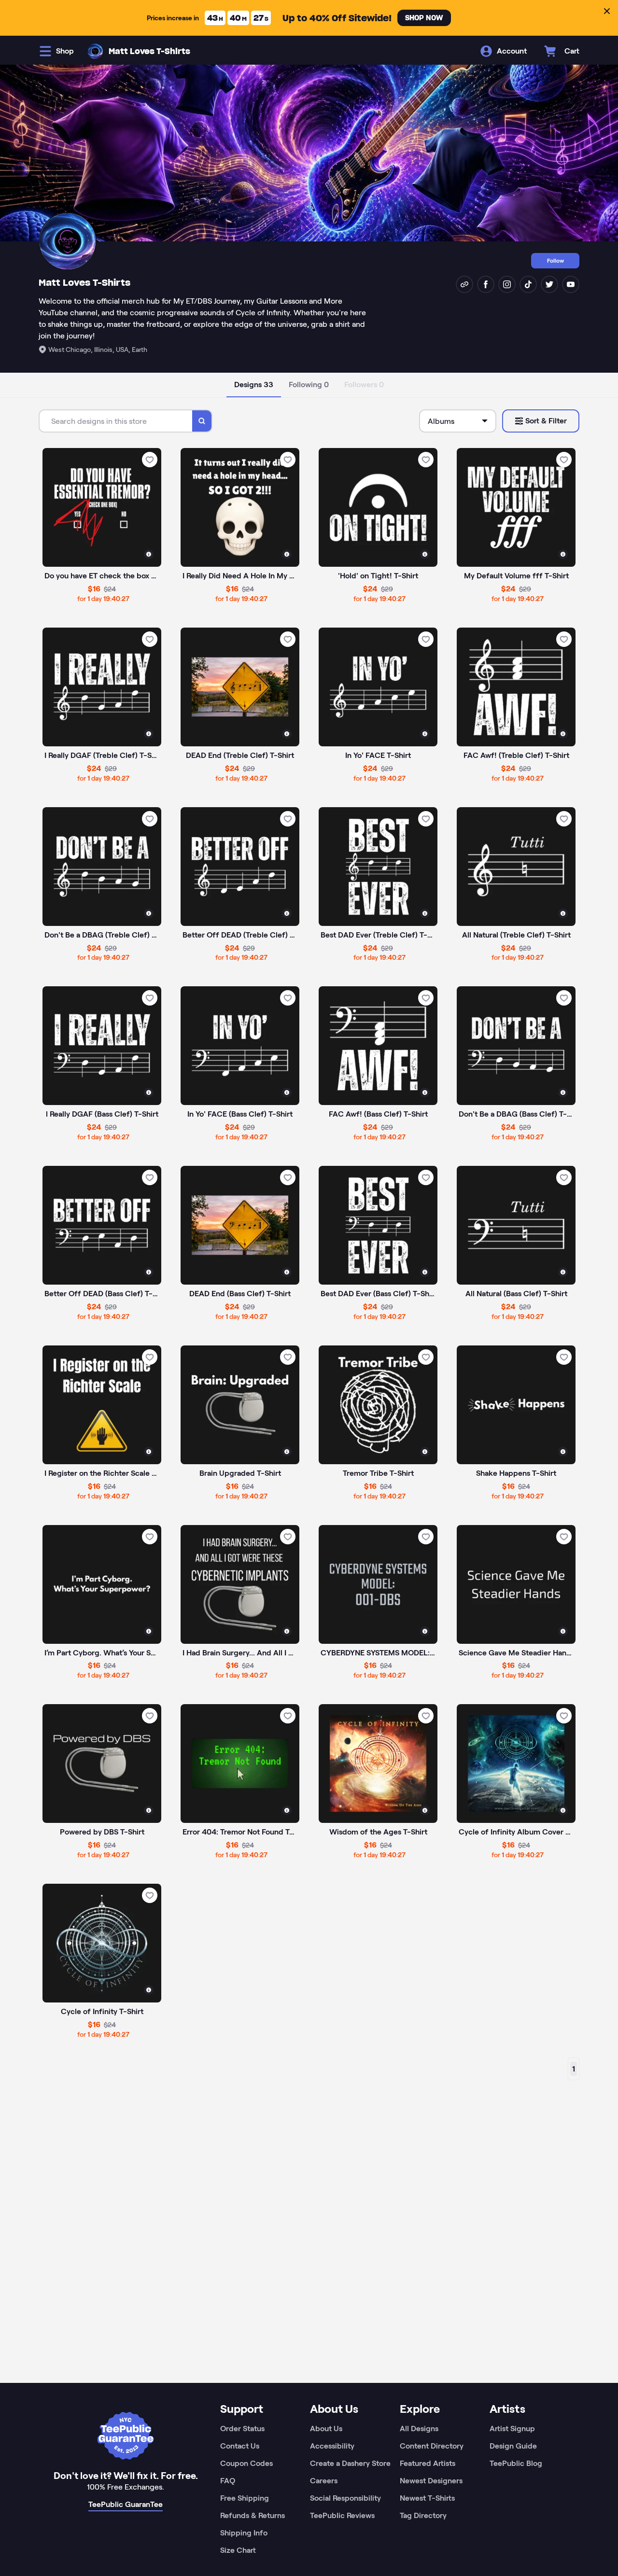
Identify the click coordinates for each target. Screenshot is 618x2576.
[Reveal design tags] (149, 554)
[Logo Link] (95, 51)
